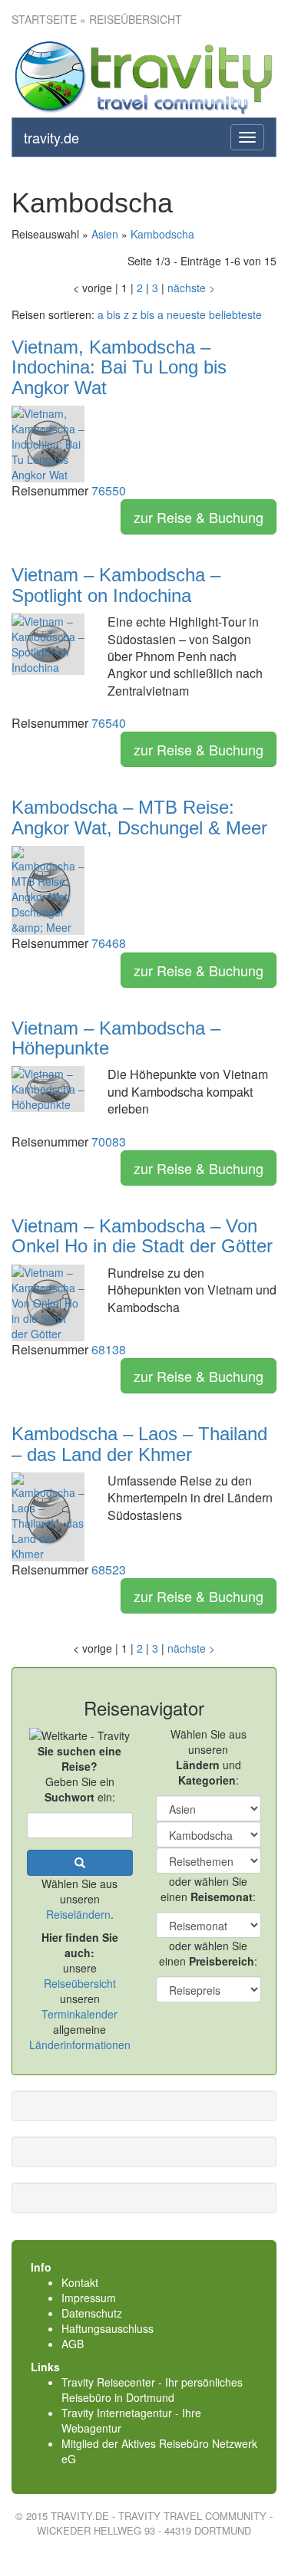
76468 (109, 943)
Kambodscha (162, 234)
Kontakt (80, 2282)
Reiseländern (78, 1914)
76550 (109, 490)
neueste (186, 314)
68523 (109, 1569)
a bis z (113, 314)
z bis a (148, 314)
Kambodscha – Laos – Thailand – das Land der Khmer (139, 1444)
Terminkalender (79, 2014)
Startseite (44, 19)
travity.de (51, 137)
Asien (105, 234)
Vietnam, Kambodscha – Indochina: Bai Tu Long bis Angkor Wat (119, 367)
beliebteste (235, 314)
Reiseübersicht (80, 1983)
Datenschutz (92, 2313)
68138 (109, 1349)
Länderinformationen (80, 2045)
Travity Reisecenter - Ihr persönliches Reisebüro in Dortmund (152, 2390)
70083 (109, 1142)
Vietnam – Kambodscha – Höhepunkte (116, 1038)
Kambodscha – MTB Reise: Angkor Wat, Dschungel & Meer (139, 817)
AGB (73, 2344)
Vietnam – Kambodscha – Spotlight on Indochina (116, 585)
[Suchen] (80, 1863)
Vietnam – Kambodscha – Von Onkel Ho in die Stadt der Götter (142, 1236)
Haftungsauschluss (108, 2328)
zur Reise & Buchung (199, 517)
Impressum (89, 2298)
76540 (109, 723)
